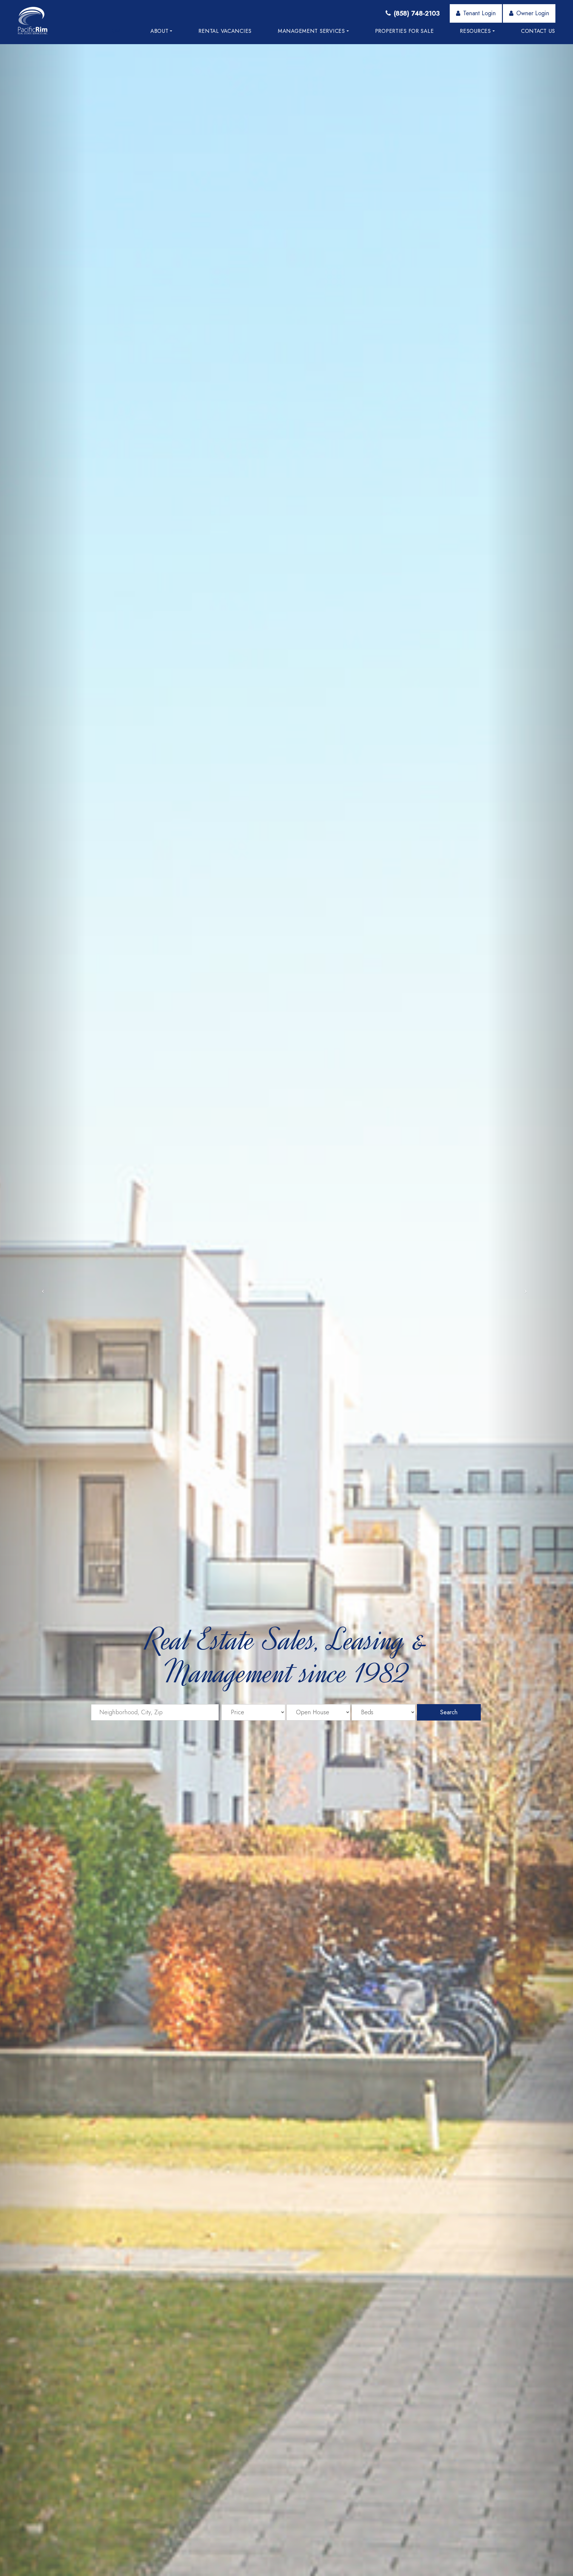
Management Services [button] (311, 31)
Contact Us (538, 31)
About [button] (160, 31)
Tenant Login (479, 13)
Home (116, 31)
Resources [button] (475, 31)
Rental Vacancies (225, 31)
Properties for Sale (405, 31)
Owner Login (533, 13)
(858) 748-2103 (417, 13)
